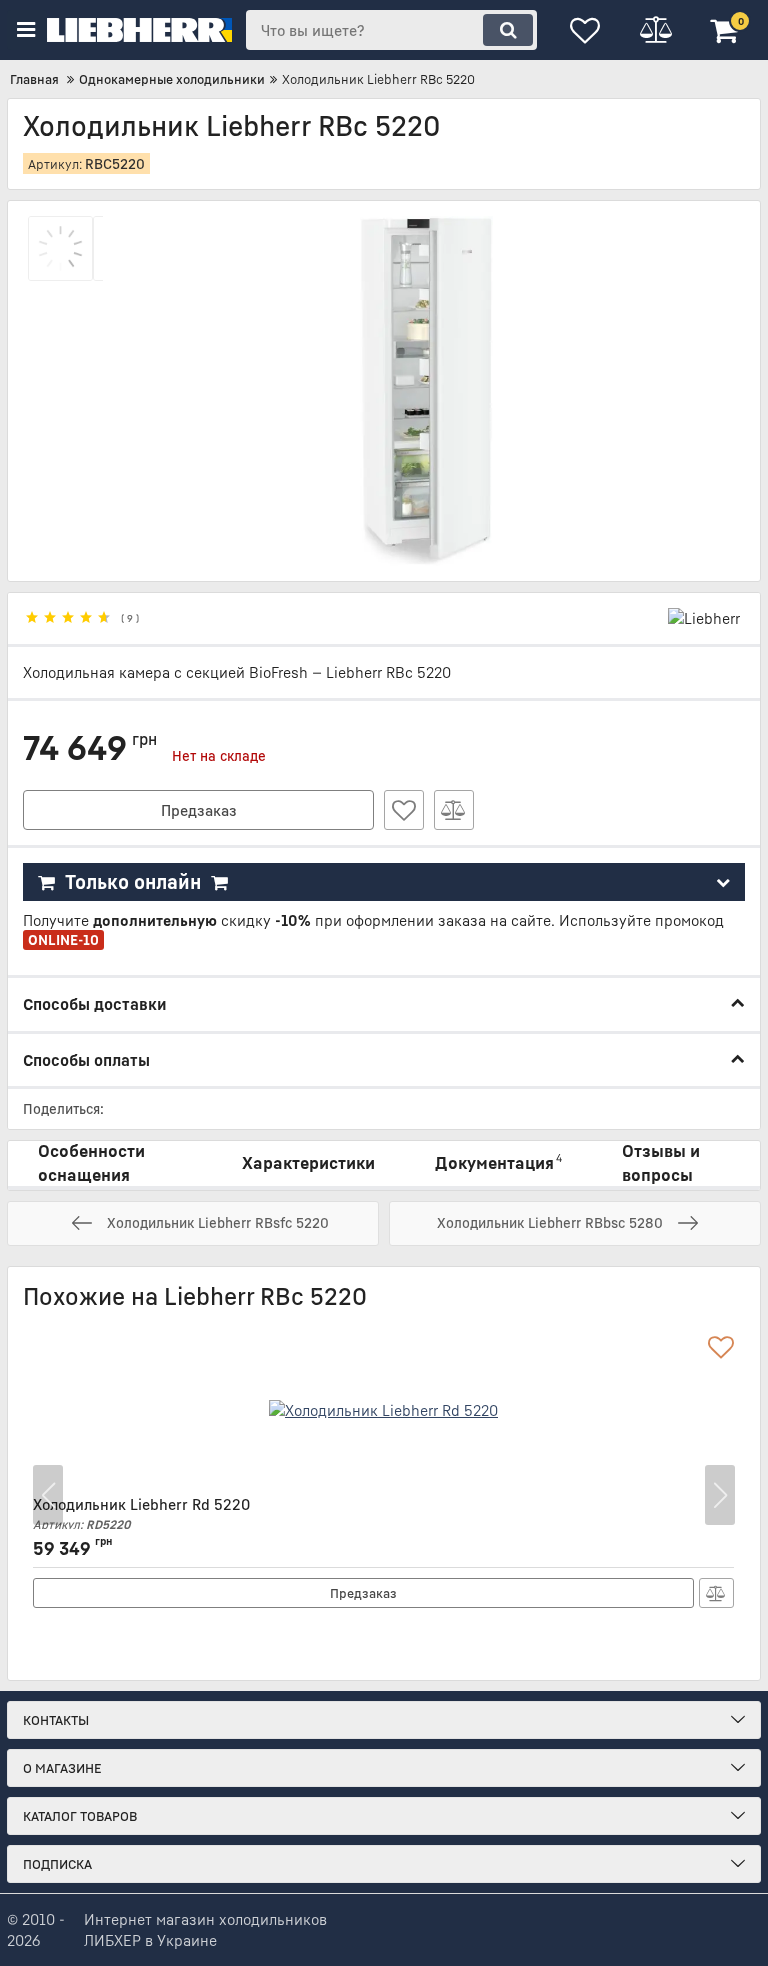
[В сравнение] (454, 810)
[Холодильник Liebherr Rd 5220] (383, 1410)
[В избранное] (404, 810)
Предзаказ (199, 810)
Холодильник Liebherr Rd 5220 (141, 1513)
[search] (508, 30)
